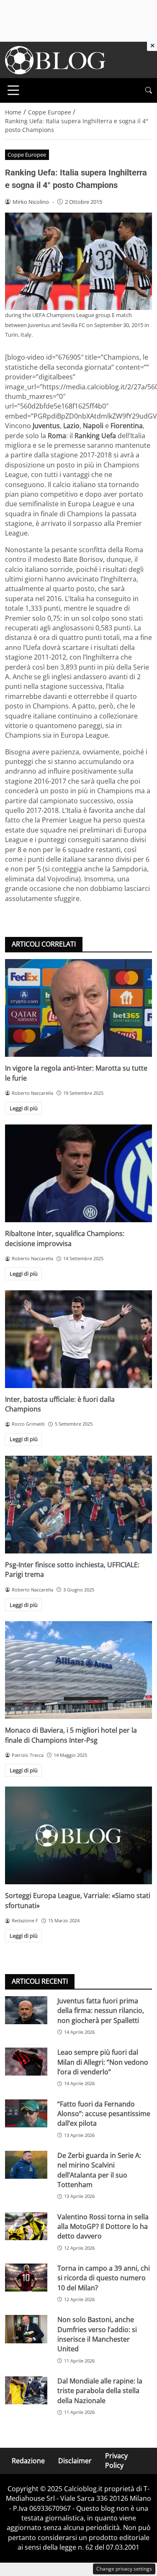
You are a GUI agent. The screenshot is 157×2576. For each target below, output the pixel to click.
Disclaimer (75, 2461)
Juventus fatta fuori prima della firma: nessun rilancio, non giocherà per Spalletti (101, 2011)
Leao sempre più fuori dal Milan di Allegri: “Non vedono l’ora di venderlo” (103, 2062)
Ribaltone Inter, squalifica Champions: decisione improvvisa (65, 1238)
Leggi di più (24, 1108)
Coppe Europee (27, 155)
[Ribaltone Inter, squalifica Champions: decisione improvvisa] (78, 1173)
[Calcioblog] (55, 59)
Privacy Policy (116, 2461)
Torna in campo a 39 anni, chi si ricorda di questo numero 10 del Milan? (104, 2278)
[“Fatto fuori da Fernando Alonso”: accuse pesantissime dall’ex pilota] (26, 2113)
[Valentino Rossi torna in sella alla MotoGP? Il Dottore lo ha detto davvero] (26, 2226)
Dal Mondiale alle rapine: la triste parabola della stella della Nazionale (100, 2391)
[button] (149, 90)
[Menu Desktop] (13, 90)
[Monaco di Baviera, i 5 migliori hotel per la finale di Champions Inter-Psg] (78, 1670)
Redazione (28, 2461)
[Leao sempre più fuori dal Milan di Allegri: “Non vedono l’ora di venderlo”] (26, 2062)
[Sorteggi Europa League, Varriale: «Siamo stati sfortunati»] (78, 1835)
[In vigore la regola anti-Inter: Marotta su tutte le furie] (78, 1008)
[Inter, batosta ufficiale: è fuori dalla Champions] (78, 1339)
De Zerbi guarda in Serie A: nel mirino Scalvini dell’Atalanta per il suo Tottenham (99, 2170)
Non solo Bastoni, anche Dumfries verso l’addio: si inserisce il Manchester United (97, 2334)
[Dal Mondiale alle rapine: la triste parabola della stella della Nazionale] (26, 2390)
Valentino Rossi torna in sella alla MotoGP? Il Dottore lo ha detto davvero (103, 2227)
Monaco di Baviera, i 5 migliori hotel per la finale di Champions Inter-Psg (71, 1735)
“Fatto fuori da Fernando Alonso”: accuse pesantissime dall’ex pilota (104, 2114)
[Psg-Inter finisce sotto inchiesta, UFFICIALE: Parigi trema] (78, 1505)
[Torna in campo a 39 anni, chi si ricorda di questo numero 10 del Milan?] (26, 2278)
